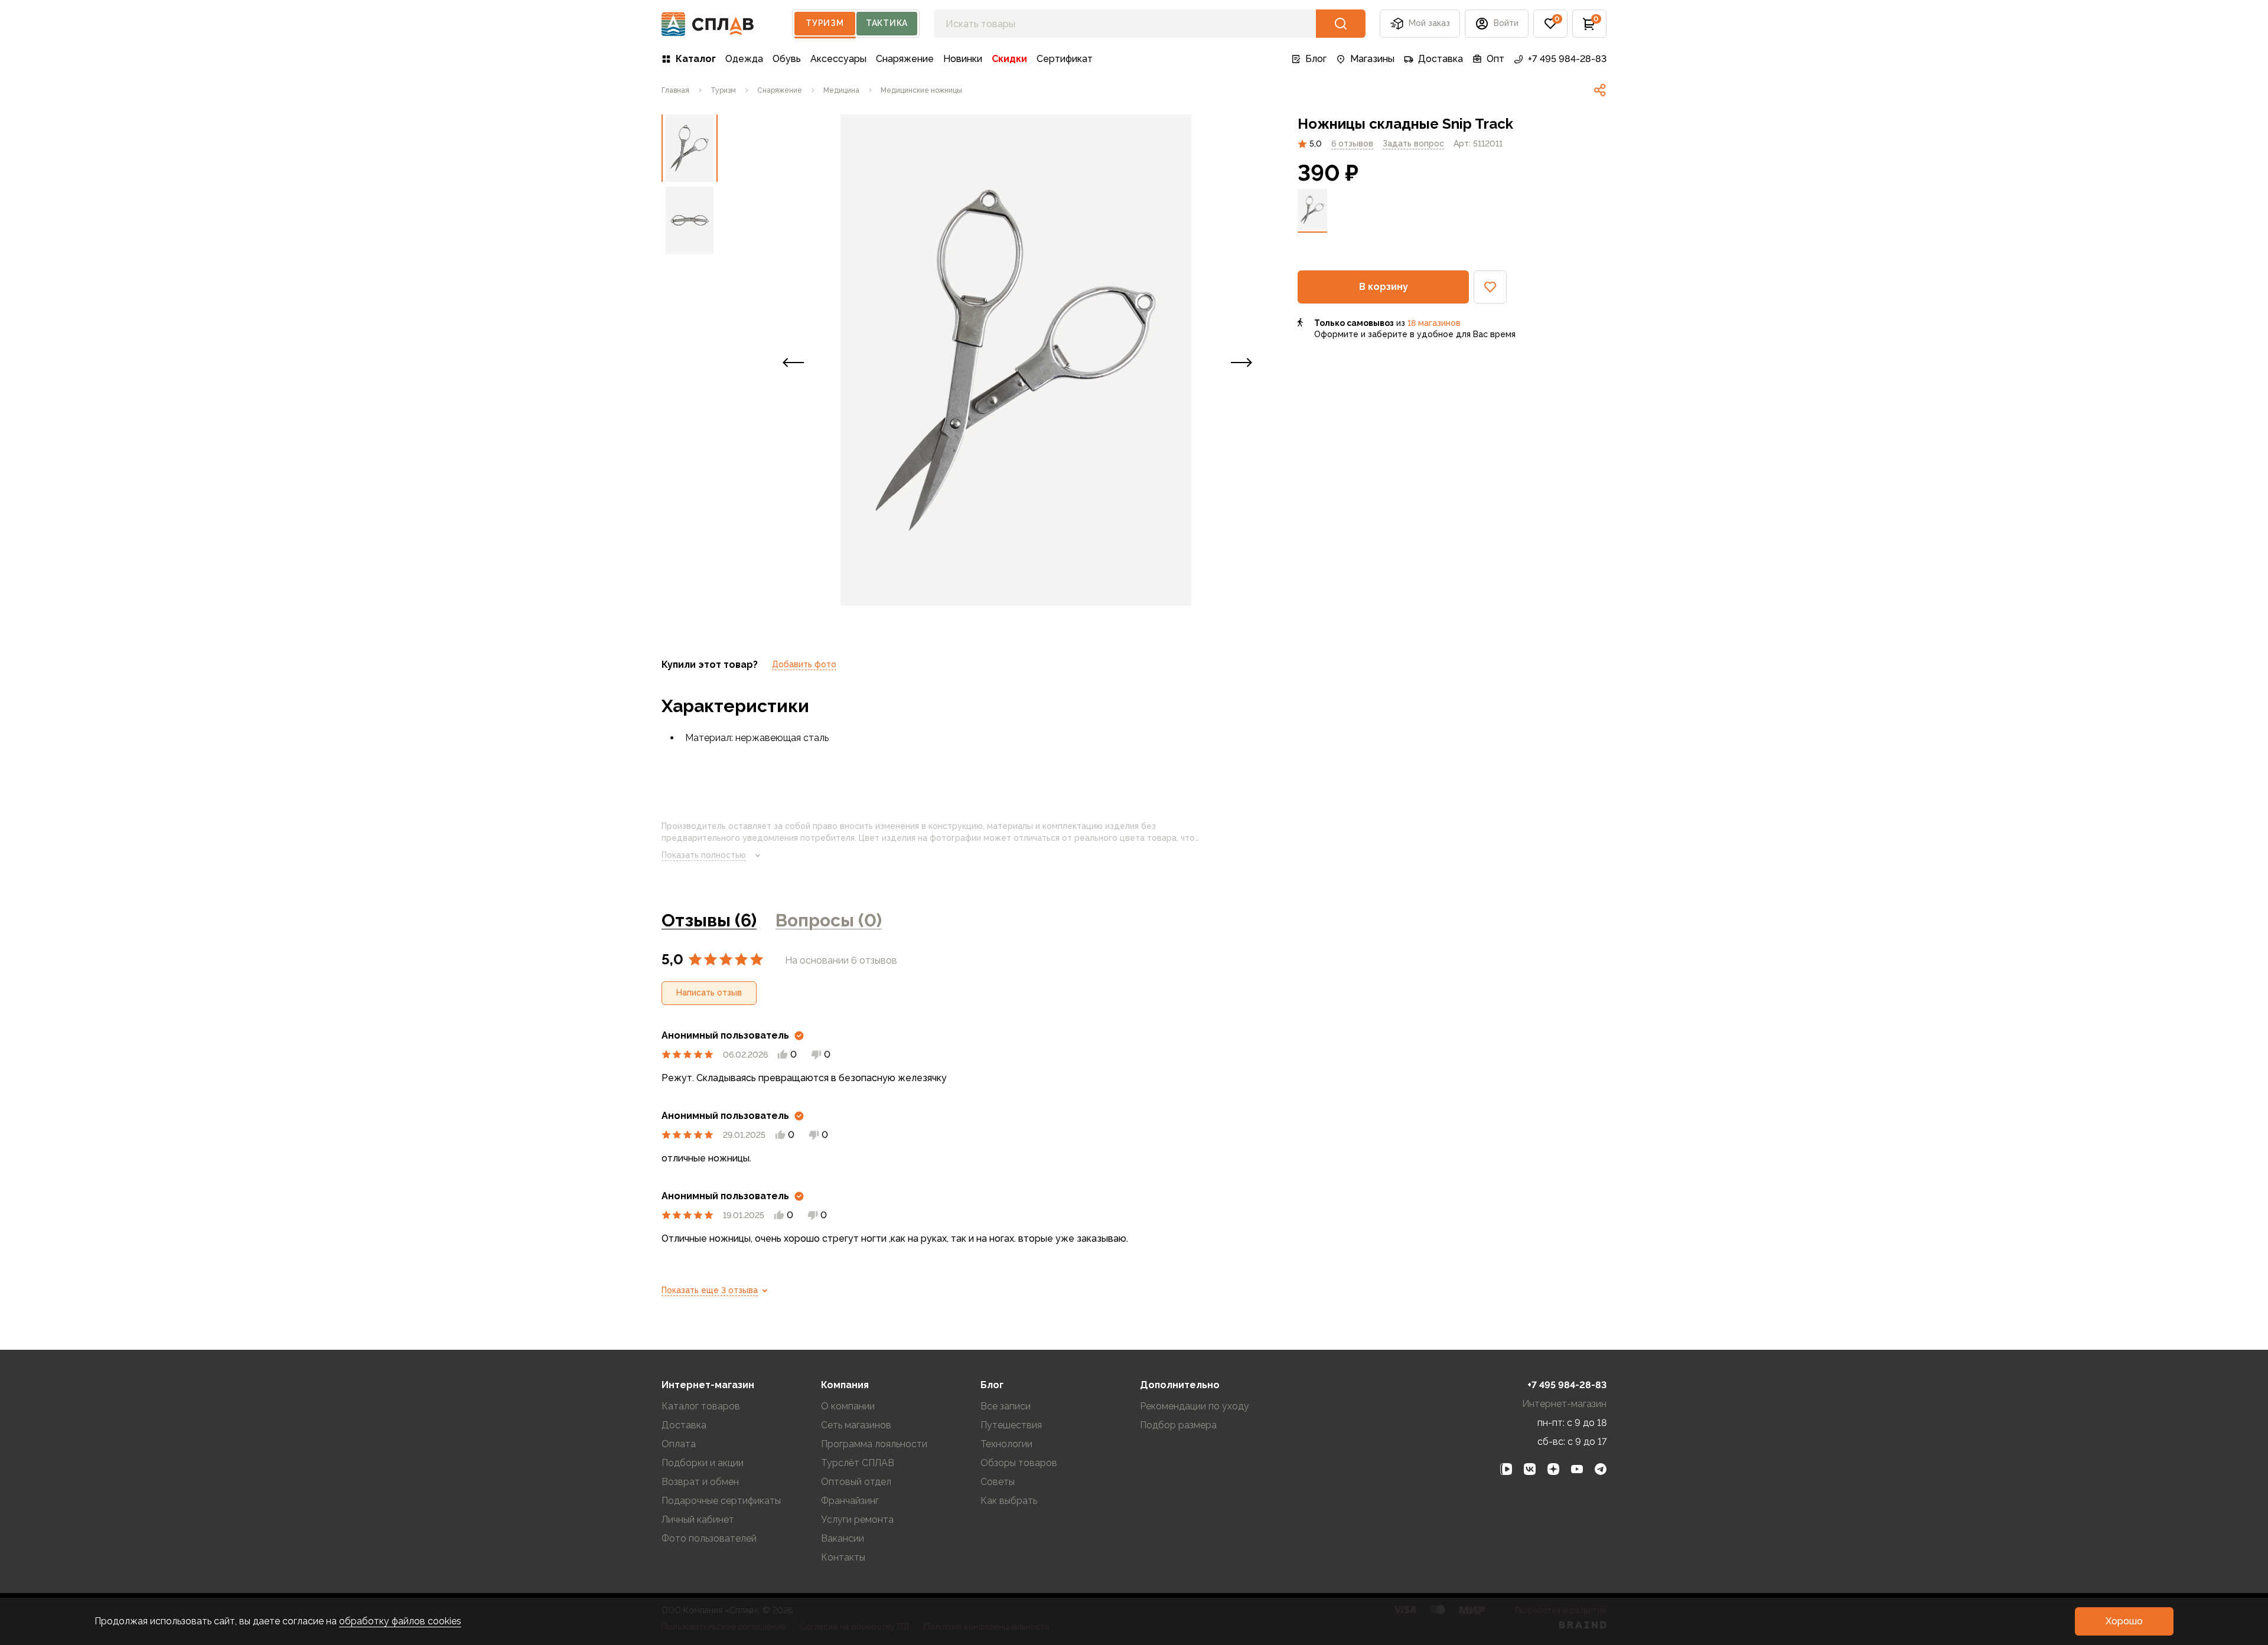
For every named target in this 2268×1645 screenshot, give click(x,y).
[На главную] (708, 24)
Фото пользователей (709, 1538)
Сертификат (1065, 59)
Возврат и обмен (700, 1482)
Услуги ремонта (857, 1520)
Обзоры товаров (1019, 1463)
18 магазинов (1434, 323)
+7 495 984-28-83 (1567, 59)
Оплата (679, 1444)
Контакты (843, 1557)
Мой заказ (1429, 23)
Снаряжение (905, 59)
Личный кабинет (698, 1520)
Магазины (1372, 59)
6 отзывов (1352, 143)
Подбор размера (1178, 1425)
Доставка (1441, 59)
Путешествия (1011, 1425)
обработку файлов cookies (400, 1621)
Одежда (744, 59)
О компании (848, 1406)
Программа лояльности (874, 1444)
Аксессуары (838, 59)
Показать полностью (704, 855)
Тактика (887, 23)
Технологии (1006, 1444)
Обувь (787, 59)
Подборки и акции (703, 1463)
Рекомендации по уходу (1195, 1406)
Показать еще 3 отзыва (710, 1290)
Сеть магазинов (856, 1425)
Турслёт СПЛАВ (858, 1463)
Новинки (963, 59)
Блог (1316, 59)
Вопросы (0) (829, 920)
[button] (1550, 24)
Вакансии (843, 1538)
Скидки (1009, 59)
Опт (1495, 59)
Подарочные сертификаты (721, 1501)
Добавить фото (804, 664)
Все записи (1006, 1406)
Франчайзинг (850, 1501)
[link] (1600, 90)
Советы (998, 1482)
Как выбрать (1009, 1501)
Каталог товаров (701, 1406)
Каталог (696, 59)
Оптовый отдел (856, 1482)
